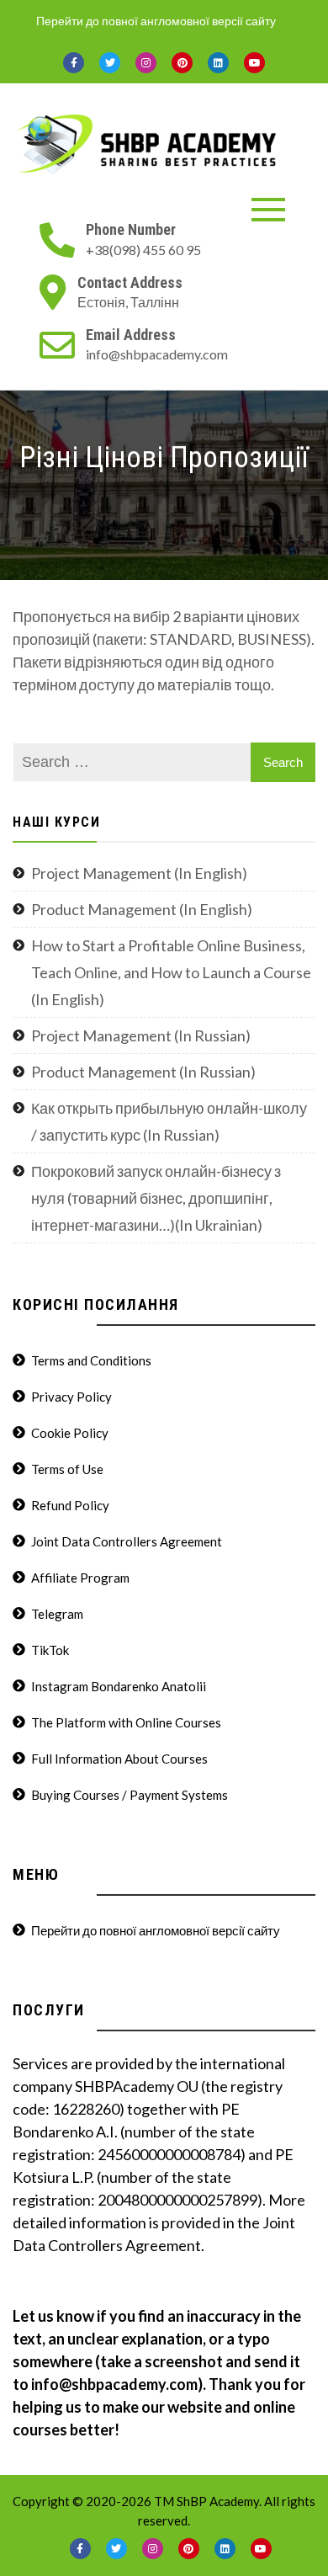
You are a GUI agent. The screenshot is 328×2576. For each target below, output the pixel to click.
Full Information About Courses (119, 1759)
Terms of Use (67, 1469)
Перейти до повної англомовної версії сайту (156, 21)
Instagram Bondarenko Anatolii (119, 1686)
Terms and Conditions (91, 1360)
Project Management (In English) (139, 873)
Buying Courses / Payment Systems (130, 1795)
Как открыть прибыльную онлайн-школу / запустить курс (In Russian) (169, 1121)
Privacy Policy (71, 1397)
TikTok (50, 1650)
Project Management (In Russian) (141, 1035)
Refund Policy (70, 1505)
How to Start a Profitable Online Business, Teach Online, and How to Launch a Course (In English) (171, 972)
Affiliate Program (80, 1578)
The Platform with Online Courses (126, 1722)
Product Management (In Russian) (143, 1072)
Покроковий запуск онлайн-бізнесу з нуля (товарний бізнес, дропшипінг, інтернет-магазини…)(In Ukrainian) (156, 1198)
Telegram (57, 1614)
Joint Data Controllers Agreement (127, 1541)
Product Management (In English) (142, 909)
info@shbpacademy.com (157, 354)
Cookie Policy (70, 1433)
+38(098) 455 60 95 (143, 250)
